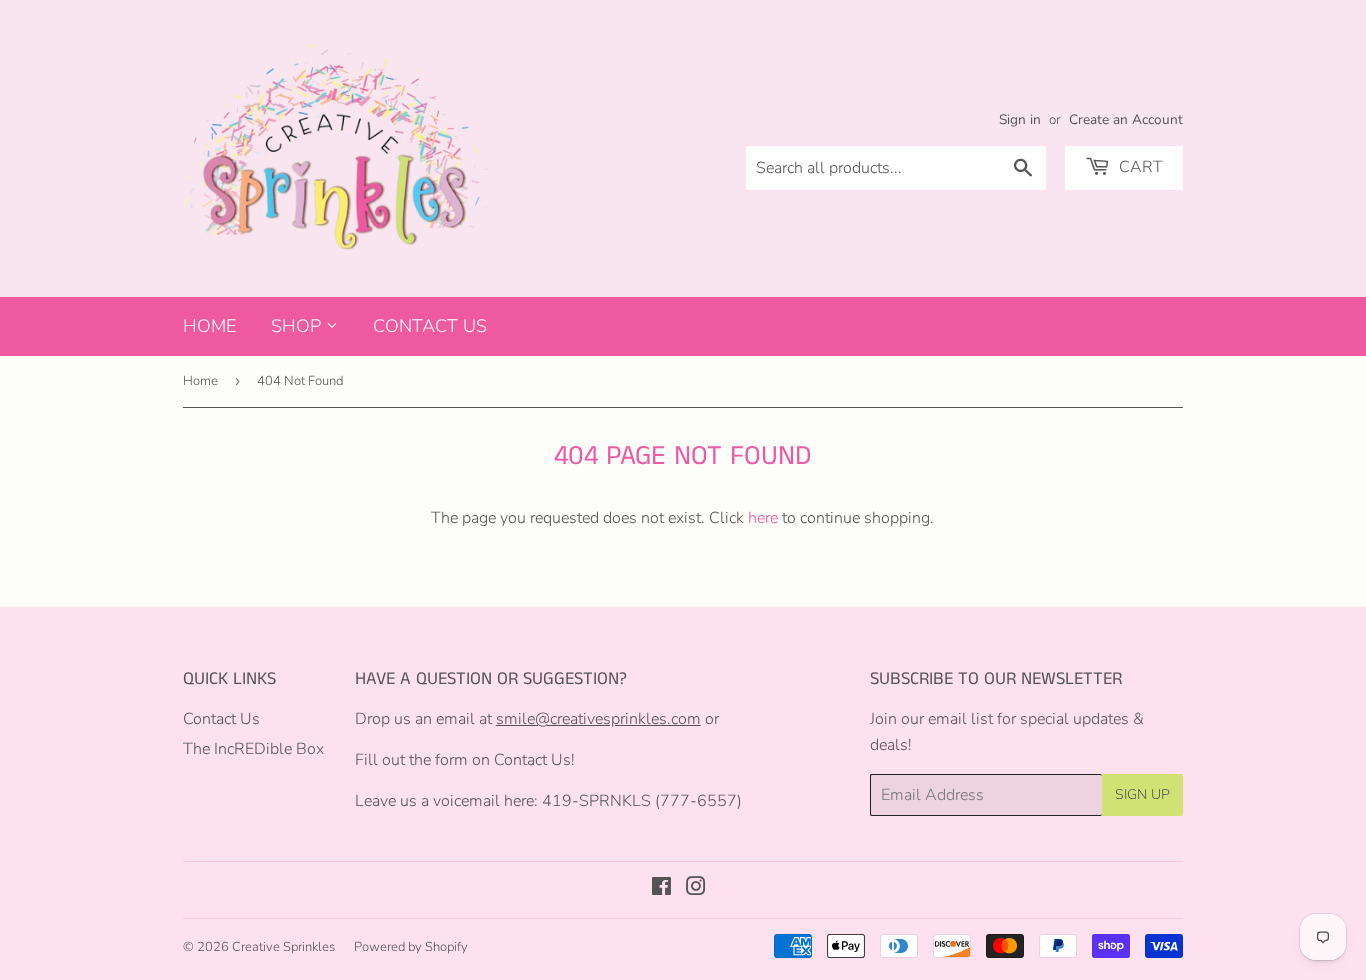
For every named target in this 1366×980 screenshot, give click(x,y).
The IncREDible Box (253, 749)
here (763, 518)
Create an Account (1126, 119)
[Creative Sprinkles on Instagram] (696, 889)
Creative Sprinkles (283, 947)
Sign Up (1142, 794)
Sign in (1020, 119)
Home (209, 326)
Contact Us (430, 326)
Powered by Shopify (411, 947)
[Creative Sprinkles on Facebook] (661, 889)
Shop (298, 326)
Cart (1139, 167)
